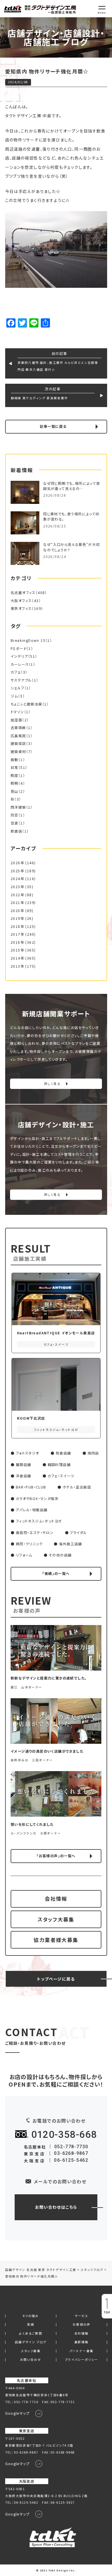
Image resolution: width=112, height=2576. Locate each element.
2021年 (17, 903)
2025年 (17, 871)
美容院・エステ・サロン (35, 1533)
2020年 (17, 911)
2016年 (17, 942)
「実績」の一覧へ (56, 1573)
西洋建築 (18, 807)
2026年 (17, 863)
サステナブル (21, 680)
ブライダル (78, 1533)
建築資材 (18, 752)
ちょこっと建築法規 (26, 704)
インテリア (19, 656)
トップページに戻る (56, 1979)
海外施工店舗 (70, 1544)
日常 (15, 767)
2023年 (17, 887)
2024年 (17, 879)
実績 (31, 2325)
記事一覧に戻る (53, 426)
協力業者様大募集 (56, 1940)
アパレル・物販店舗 (32, 1510)
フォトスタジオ (28, 1453)
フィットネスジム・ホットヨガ (39, 1521)
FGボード (19, 648)
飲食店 (16, 831)
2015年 (17, 950)
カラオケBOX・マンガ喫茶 (37, 1499)
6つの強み (31, 2316)
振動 (15, 760)
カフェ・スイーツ (61, 1476)
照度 (15, 776)
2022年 (17, 895)
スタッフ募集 (31, 2351)
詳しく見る (52, 1084)
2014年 (17, 958)
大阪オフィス (21, 601)
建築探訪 (18, 744)
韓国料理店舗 (59, 1465)
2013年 (17, 966)
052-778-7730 (71, 2147)
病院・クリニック (29, 1544)
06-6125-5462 (71, 2160)
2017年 (17, 934)
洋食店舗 (24, 1476)
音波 (15, 823)
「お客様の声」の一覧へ (56, 1856)
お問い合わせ (31, 2360)
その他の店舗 (60, 1555)
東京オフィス (21, 608)
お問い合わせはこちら (56, 2207)
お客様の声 (82, 2325)
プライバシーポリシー (82, 2360)
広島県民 (18, 736)
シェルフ (18, 688)
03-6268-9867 (71, 2153)
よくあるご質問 (31, 2334)
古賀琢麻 (18, 728)
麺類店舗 (24, 1465)
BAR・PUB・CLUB (31, 1487)
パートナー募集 (82, 2351)
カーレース (20, 664)
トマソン (17, 712)
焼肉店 (93, 1453)
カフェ (16, 672)
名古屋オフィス (23, 593)
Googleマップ (18, 2413)
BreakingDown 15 (28, 640)
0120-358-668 (64, 2135)
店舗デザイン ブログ (31, 2342)
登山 (15, 791)
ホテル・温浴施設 (77, 1487)
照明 (15, 783)
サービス (81, 2316)
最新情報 (82, 2342)
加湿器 (16, 720)
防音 (15, 815)
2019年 (17, 918)
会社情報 (56, 1899)
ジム (14, 696)
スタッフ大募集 (56, 1919)
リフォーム (24, 1555)
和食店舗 (63, 1453)
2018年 (17, 926)
